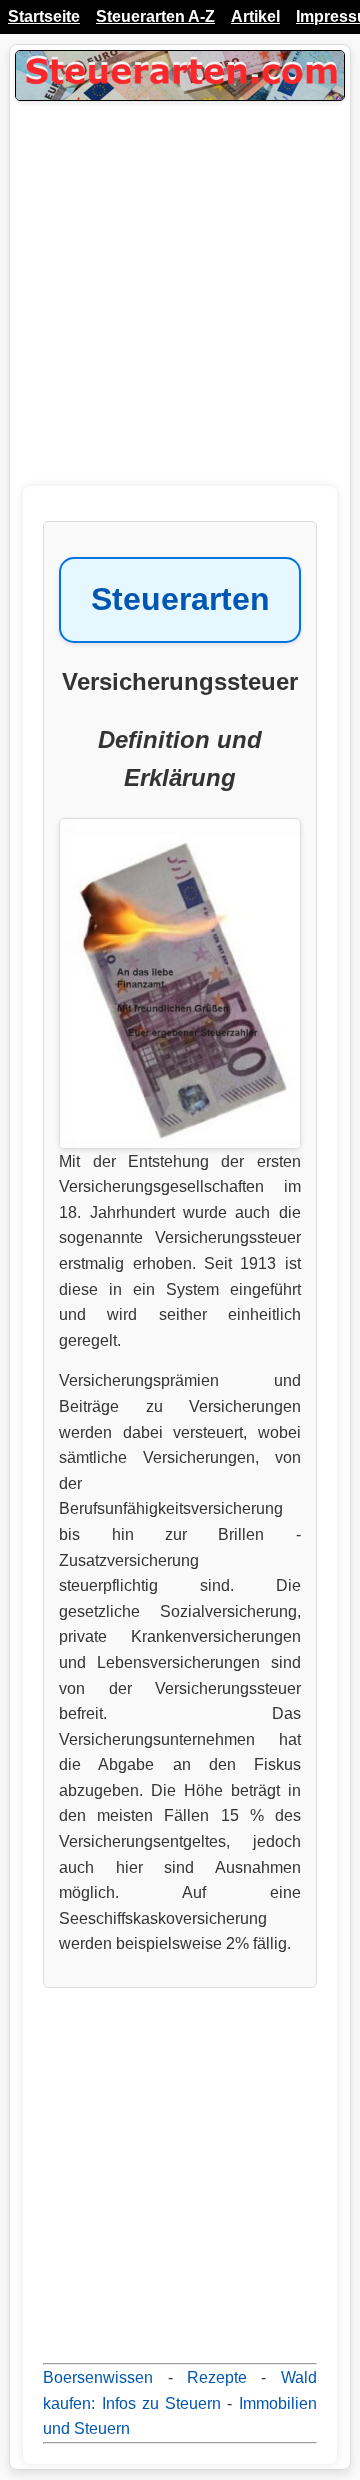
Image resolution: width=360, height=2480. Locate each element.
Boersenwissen (98, 2377)
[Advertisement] (180, 306)
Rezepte (217, 2377)
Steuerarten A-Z (155, 16)
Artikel (255, 16)
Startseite (44, 16)
